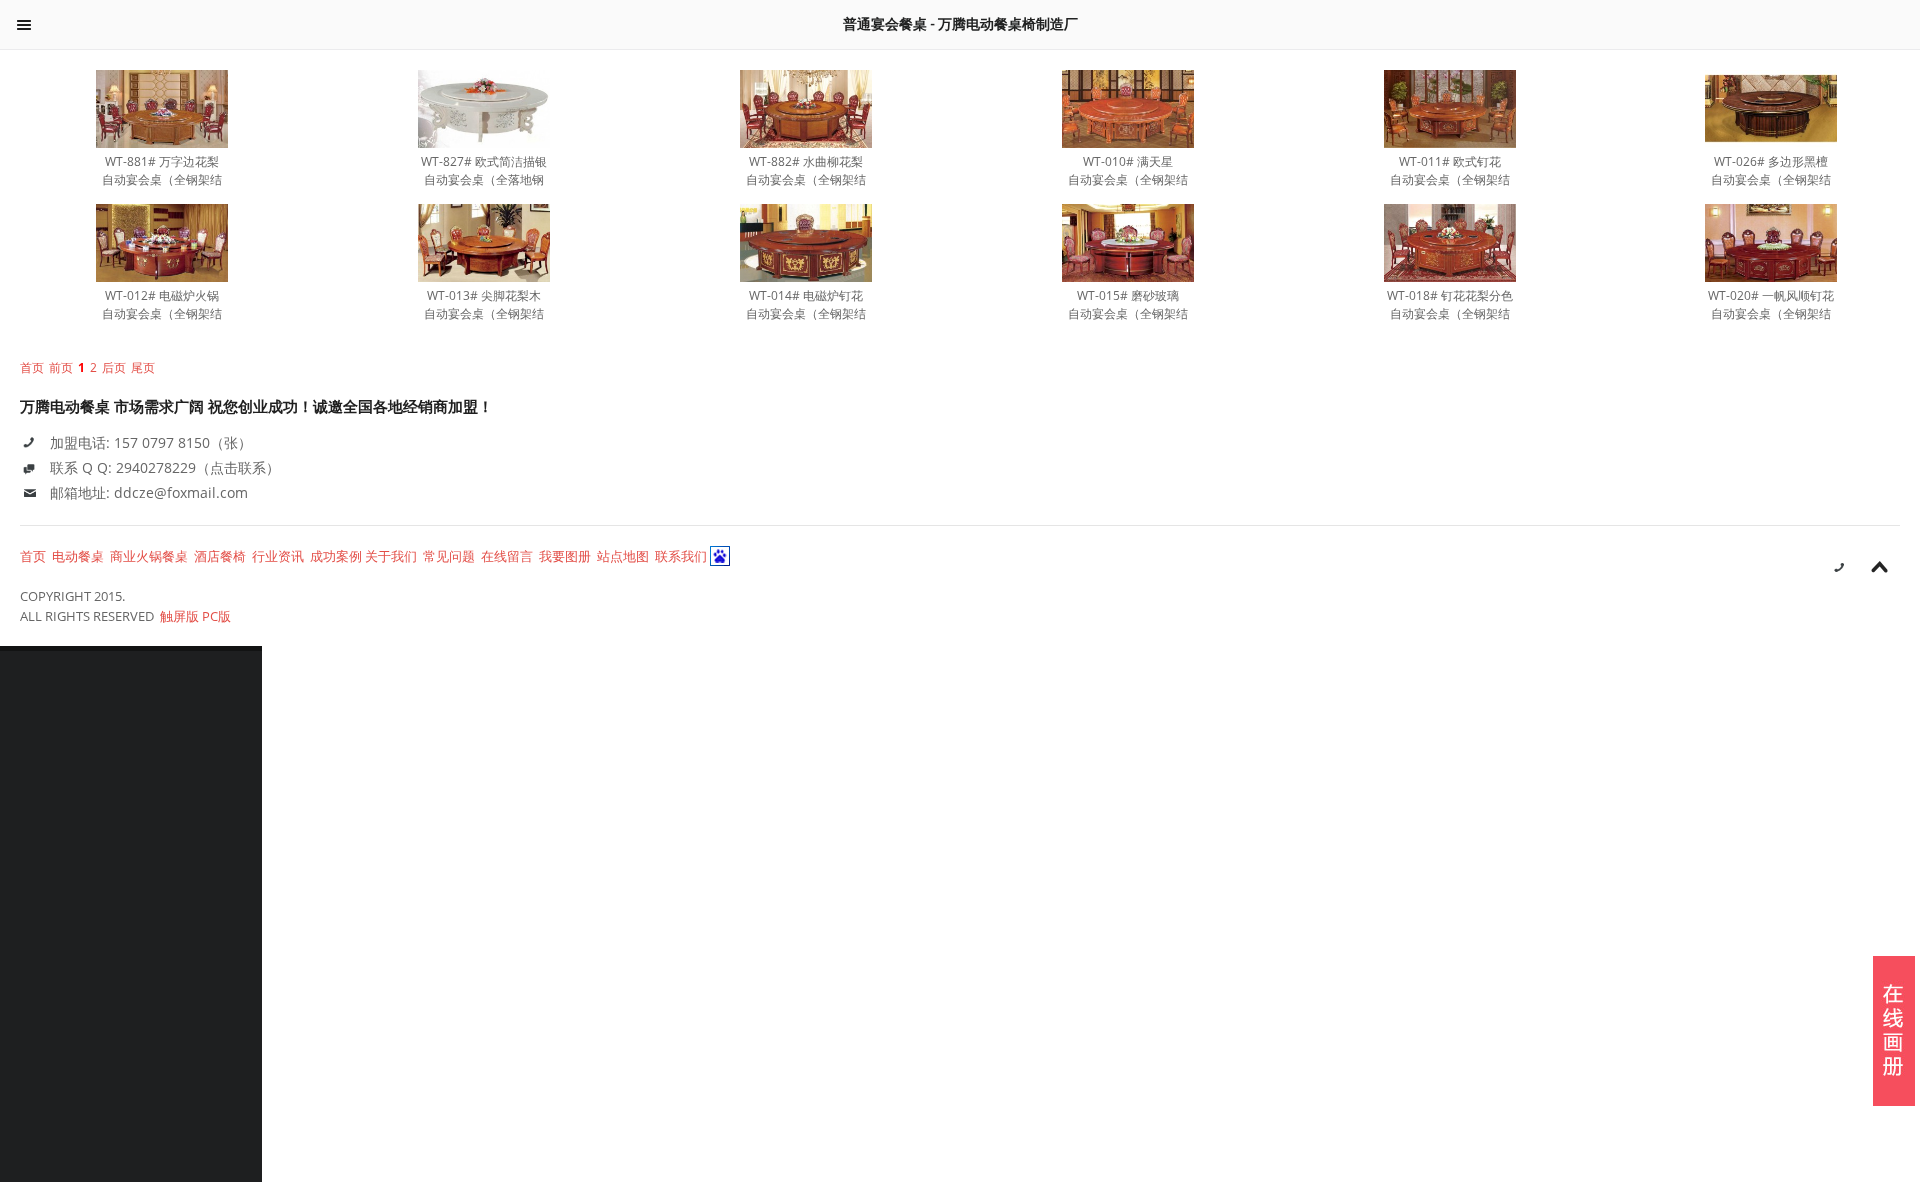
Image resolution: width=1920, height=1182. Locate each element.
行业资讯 (278, 556)
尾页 (143, 367)
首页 (33, 556)
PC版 (216, 616)
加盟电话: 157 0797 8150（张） (151, 442)
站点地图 (623, 556)
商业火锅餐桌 (149, 556)
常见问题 (449, 556)
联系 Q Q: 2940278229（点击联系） (165, 467)
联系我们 (681, 556)
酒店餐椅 (220, 556)
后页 (114, 367)
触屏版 (179, 616)
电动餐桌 (78, 556)
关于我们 (391, 556)
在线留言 (507, 556)
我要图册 (565, 556)
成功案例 (336, 556)
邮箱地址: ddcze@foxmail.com (149, 492)
